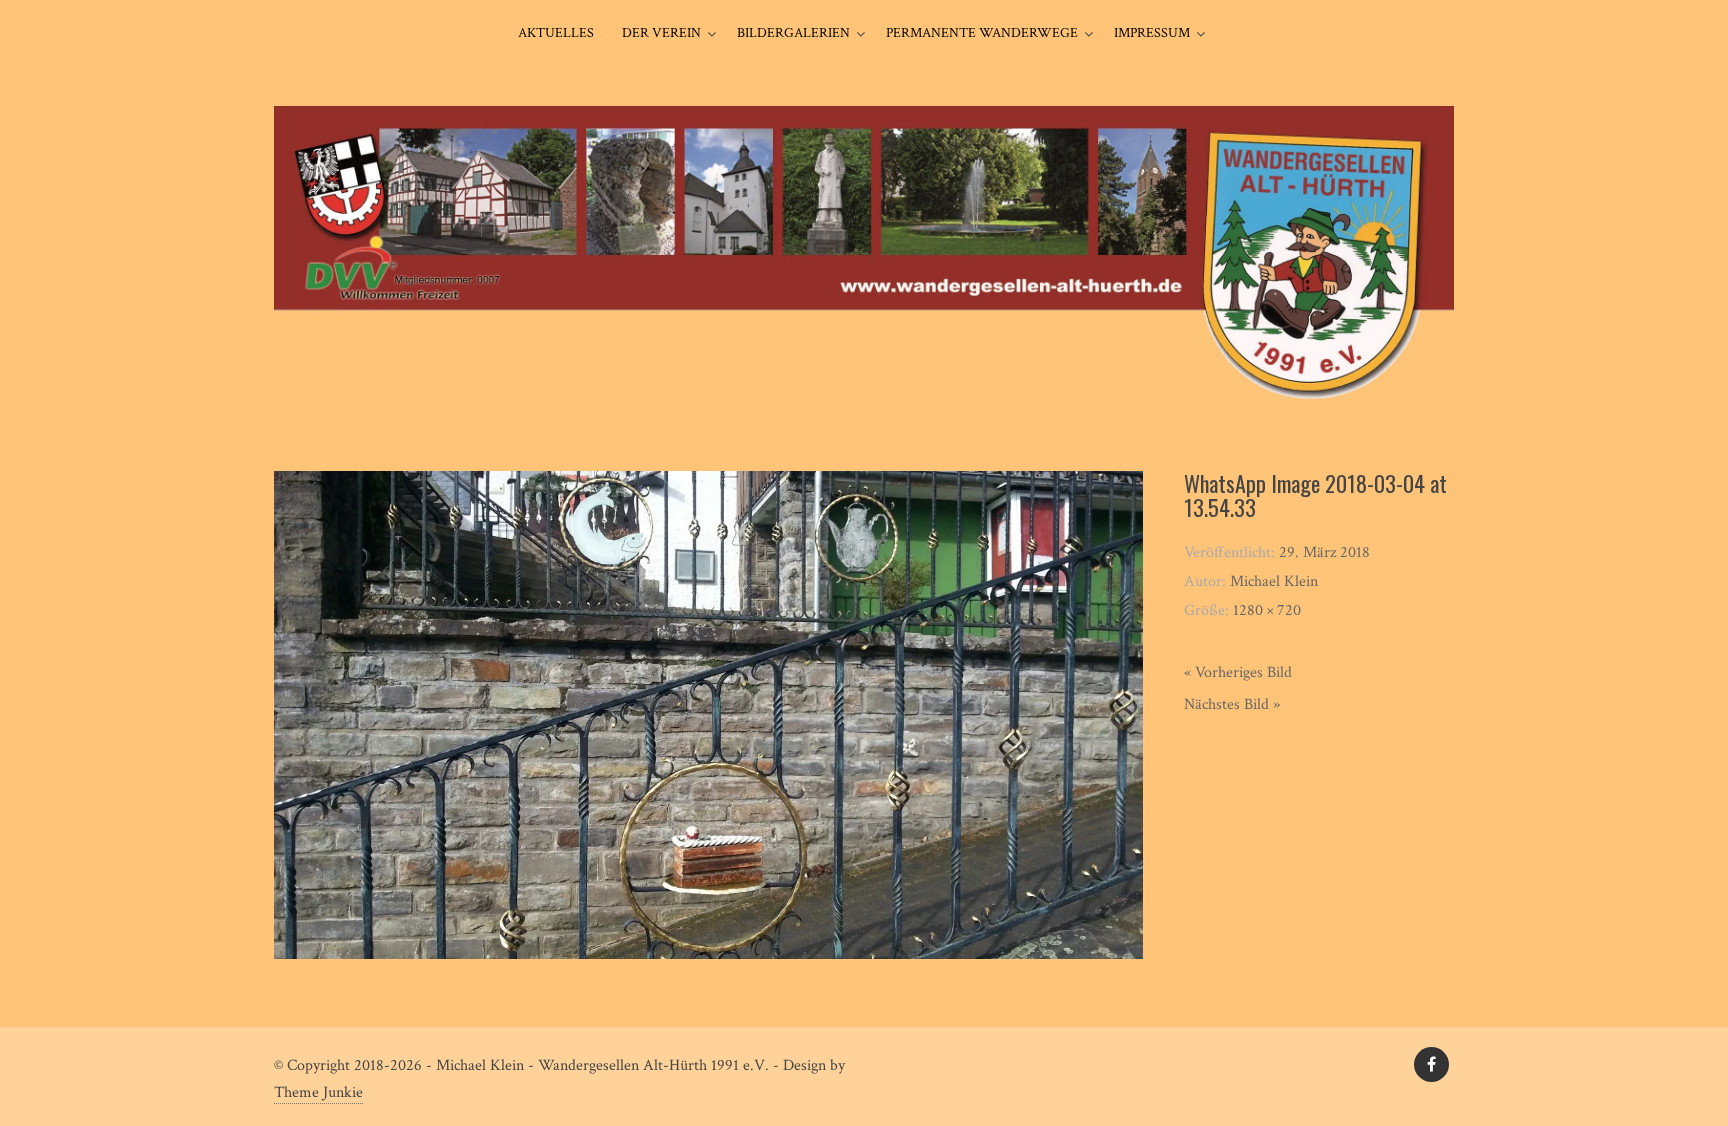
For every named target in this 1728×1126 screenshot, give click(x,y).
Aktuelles (556, 33)
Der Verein (661, 33)
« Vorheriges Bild (1238, 672)
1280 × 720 (1267, 610)
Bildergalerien (793, 33)
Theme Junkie (318, 1092)
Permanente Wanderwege (982, 33)
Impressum (1152, 33)
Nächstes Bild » (1232, 704)
